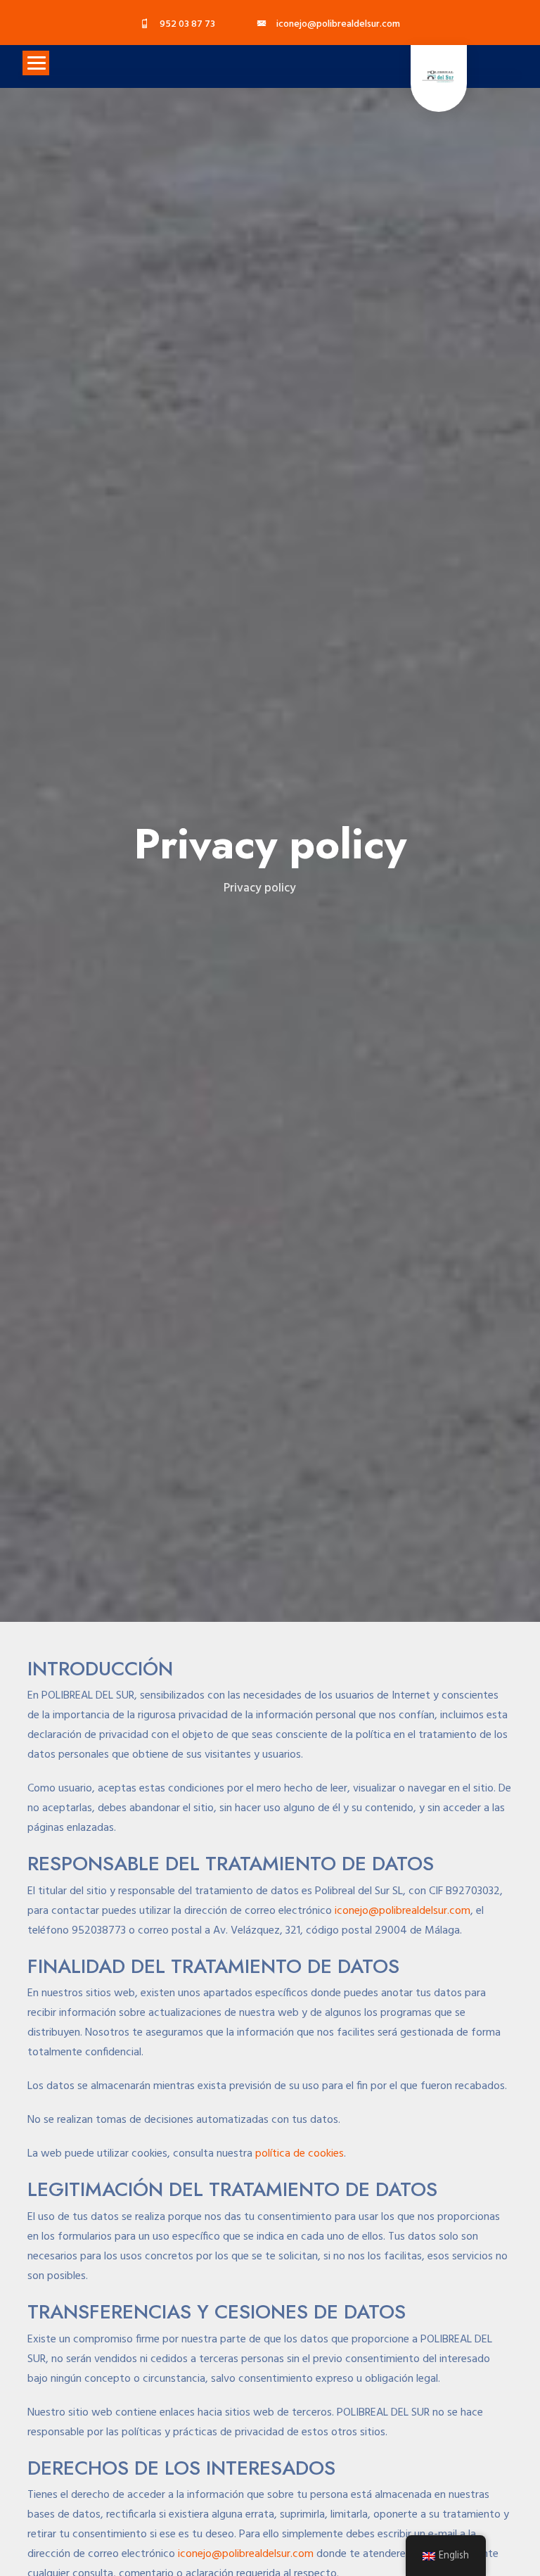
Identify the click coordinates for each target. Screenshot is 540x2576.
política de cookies (300, 2154)
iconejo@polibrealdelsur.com (403, 1911)
